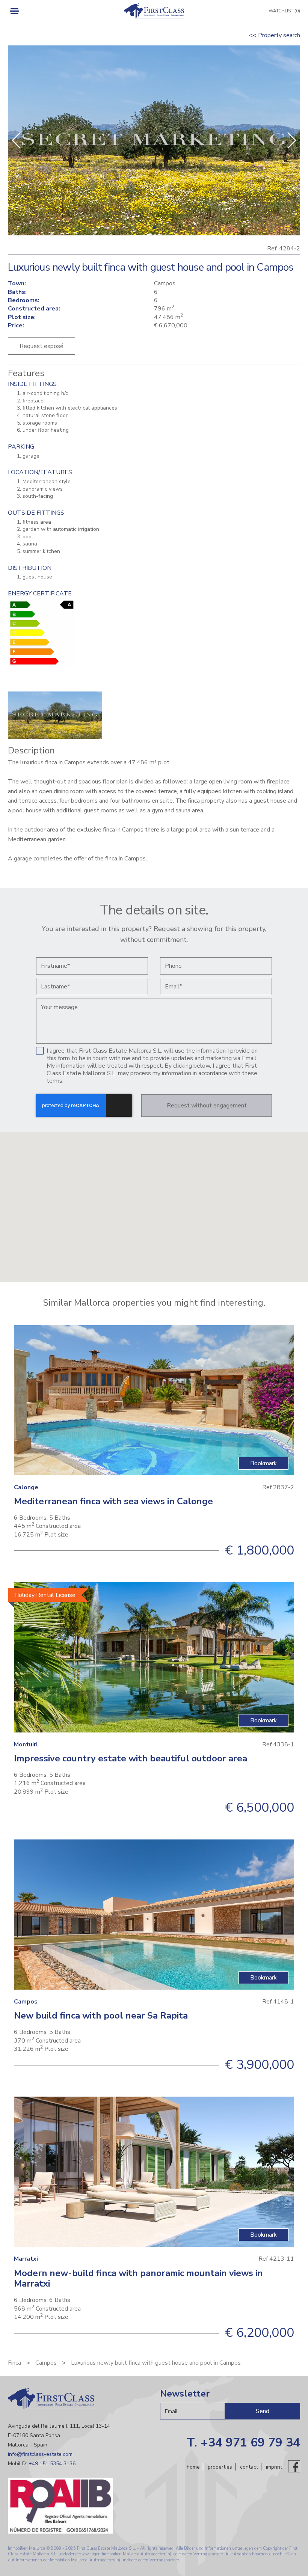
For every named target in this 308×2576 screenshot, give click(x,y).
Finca (14, 2363)
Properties (220, 2467)
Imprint (274, 2467)
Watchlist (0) (284, 11)
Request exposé (42, 346)
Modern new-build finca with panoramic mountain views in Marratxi (138, 2278)
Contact (249, 2467)
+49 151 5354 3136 (52, 2464)
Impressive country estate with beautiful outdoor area (131, 1758)
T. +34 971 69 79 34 (243, 2443)
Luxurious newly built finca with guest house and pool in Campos (156, 2363)
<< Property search (275, 35)
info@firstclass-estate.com (40, 2454)
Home (193, 2467)
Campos (46, 2363)
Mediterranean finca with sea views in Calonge (113, 1501)
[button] (291, 140)
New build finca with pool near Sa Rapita (101, 2016)
